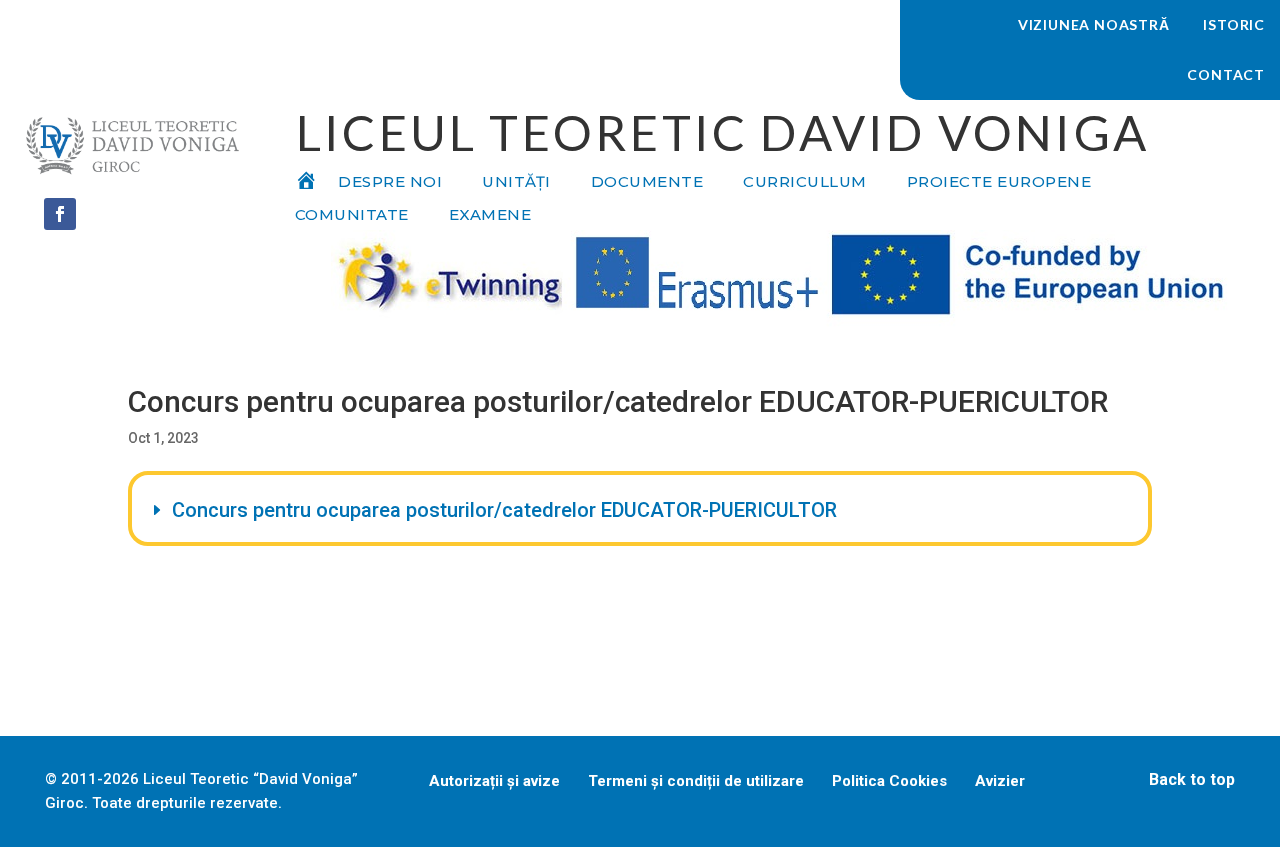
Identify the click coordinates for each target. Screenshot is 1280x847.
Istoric (1234, 24)
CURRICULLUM (805, 183)
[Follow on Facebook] (60, 214)
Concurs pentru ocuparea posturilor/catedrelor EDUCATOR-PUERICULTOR (504, 510)
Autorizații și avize (494, 781)
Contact (1226, 74)
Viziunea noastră (1094, 24)
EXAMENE (490, 216)
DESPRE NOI (390, 183)
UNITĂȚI (516, 183)
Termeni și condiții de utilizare (696, 781)
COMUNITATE (352, 216)
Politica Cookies (889, 781)
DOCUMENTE (647, 183)
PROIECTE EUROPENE (999, 183)
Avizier (1000, 781)
